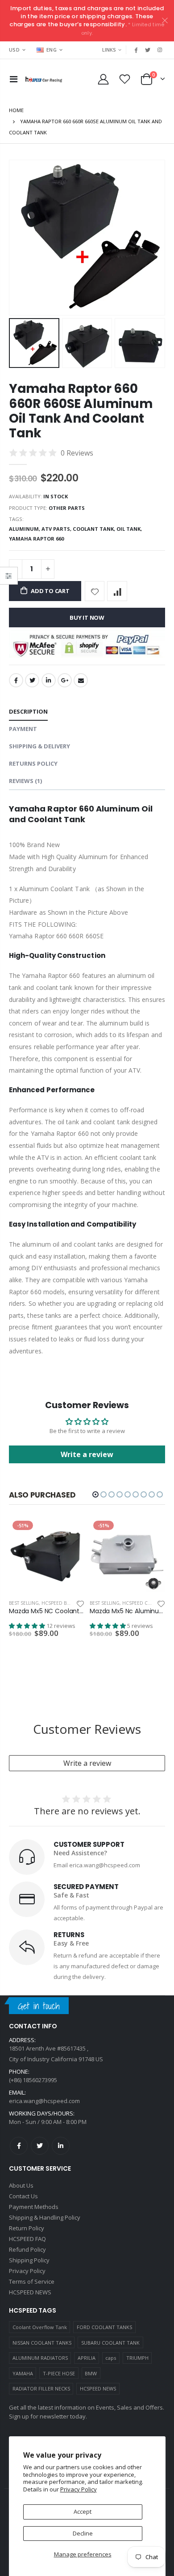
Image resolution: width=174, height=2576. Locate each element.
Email (81, 680)
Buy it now (87, 618)
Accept (83, 2511)
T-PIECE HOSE (59, 2373)
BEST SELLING (24, 1603)
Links (109, 50)
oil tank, (130, 529)
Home (16, 110)
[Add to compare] (117, 591)
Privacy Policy (79, 2489)
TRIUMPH (137, 2358)
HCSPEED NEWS (98, 2388)
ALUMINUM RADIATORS (40, 2358)
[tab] (28, 712)
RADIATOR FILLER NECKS (41, 2388)
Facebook (16, 680)
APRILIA (87, 2358)
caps (111, 2358)
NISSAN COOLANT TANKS (42, 2343)
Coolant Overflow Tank (40, 2327)
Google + (65, 680)
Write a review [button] (87, 1454)
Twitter (32, 680)
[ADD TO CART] (70, 1532)
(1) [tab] (25, 781)
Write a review (87, 1763)
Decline (83, 2533)
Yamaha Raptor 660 (36, 539)
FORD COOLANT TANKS (104, 2327)
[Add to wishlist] (95, 591)
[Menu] (14, 79)
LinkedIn (49, 680)
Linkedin (61, 2146)
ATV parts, (57, 529)
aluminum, (25, 529)
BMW (91, 2373)
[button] (95, 1494)
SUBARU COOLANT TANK (110, 2343)
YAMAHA (23, 2373)
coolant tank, (95, 529)
